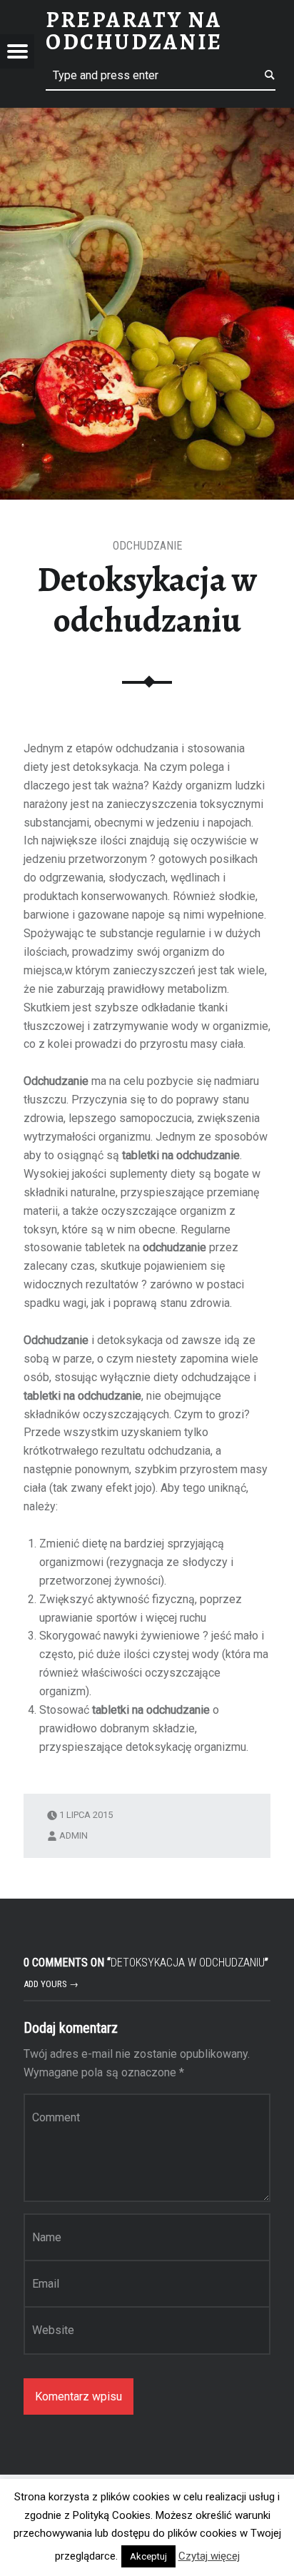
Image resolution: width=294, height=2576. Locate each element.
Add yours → (51, 1984)
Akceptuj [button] (148, 2556)
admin (73, 1835)
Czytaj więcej (209, 2556)
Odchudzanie (147, 546)
